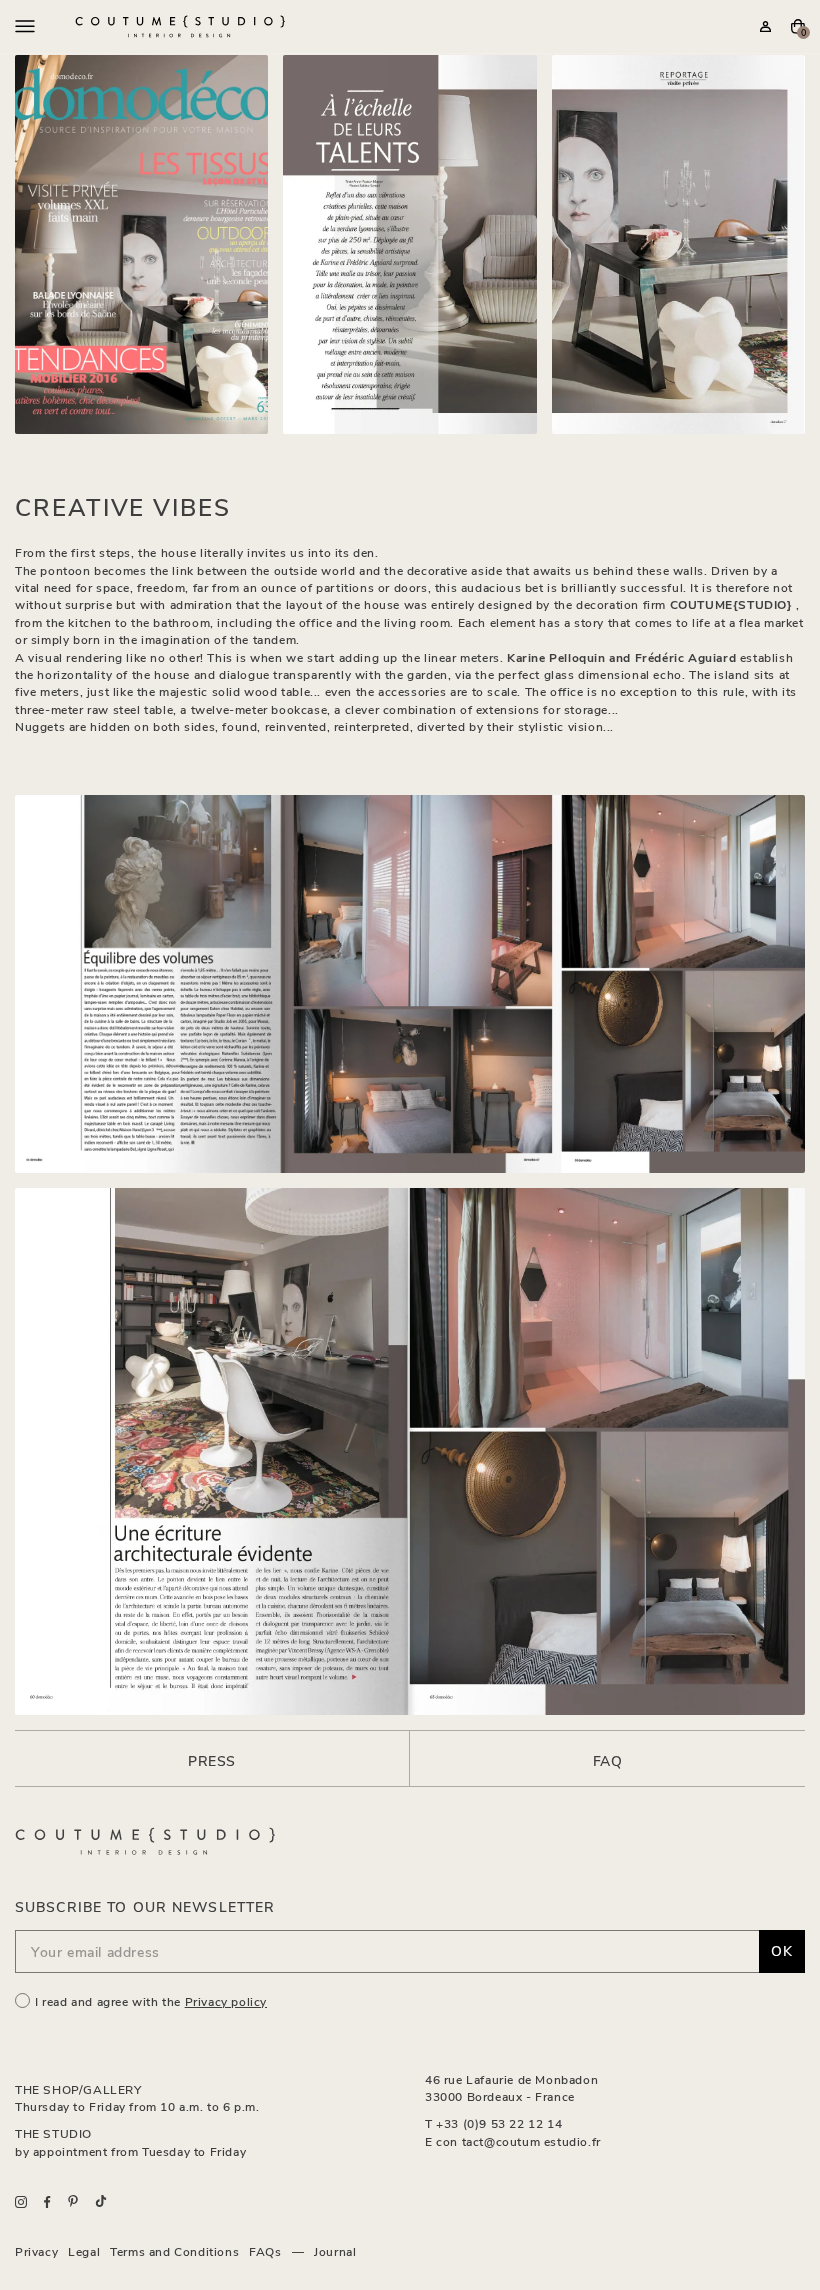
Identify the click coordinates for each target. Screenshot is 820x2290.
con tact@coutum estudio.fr (518, 2141)
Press (212, 1760)
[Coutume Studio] (180, 26)
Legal (84, 2251)
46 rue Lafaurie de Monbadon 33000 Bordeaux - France (511, 2087)
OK (782, 1950)
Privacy (36, 2251)
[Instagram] (21, 2202)
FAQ (608, 1760)
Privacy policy (226, 2001)
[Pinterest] (73, 2201)
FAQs (265, 2251)
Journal (335, 2251)
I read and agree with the (151, 2001)
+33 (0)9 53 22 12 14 (499, 2123)
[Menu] (25, 26)
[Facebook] (47, 2202)
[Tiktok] (101, 2201)
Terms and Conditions (174, 2251)
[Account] (765, 26)
